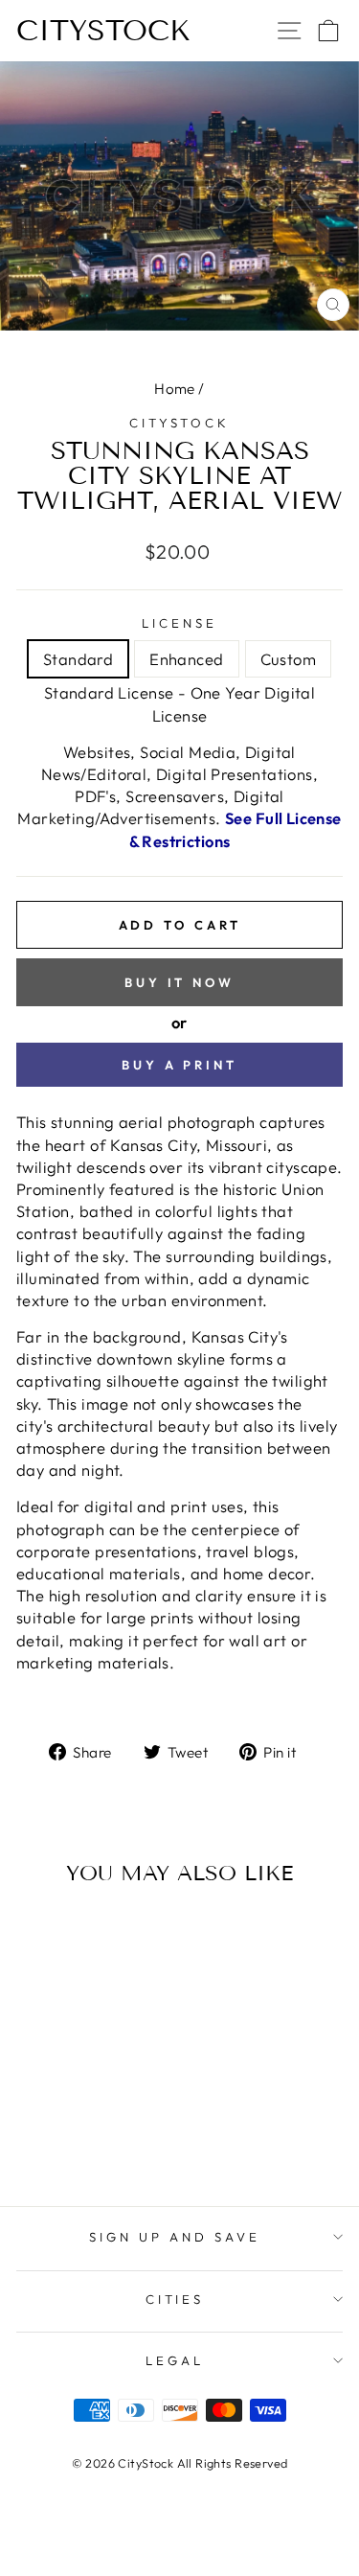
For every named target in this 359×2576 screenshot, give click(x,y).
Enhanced (186, 659)
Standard (78, 659)
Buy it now (179, 982)
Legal (175, 2360)
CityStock (103, 31)
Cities (175, 2299)
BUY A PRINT (179, 1065)
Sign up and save (175, 2237)
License (179, 623)
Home (175, 389)
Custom (288, 659)
